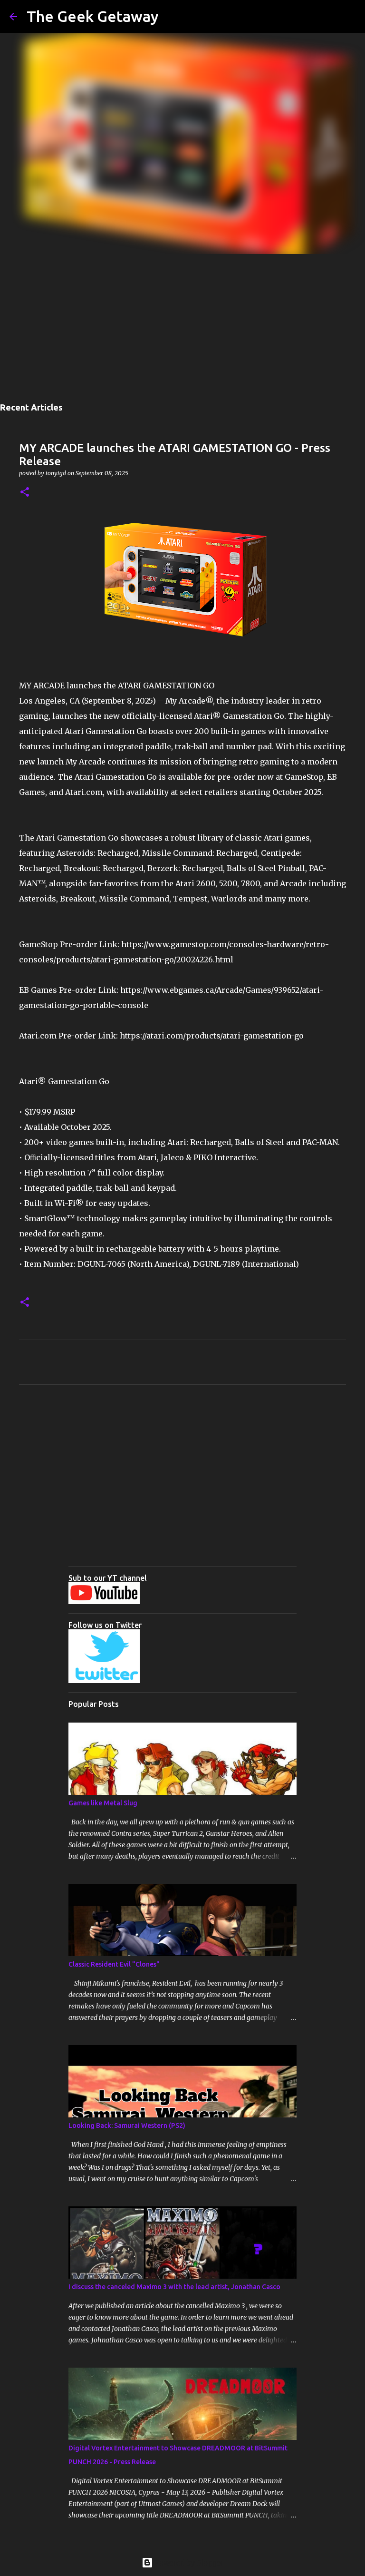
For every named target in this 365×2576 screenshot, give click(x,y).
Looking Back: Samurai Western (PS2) (127, 2125)
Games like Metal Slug (103, 1803)
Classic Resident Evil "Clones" (114, 1964)
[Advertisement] (182, 325)
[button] (25, 493)
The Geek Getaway (93, 16)
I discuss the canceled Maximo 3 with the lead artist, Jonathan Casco (174, 2287)
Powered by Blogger (188, 2563)
